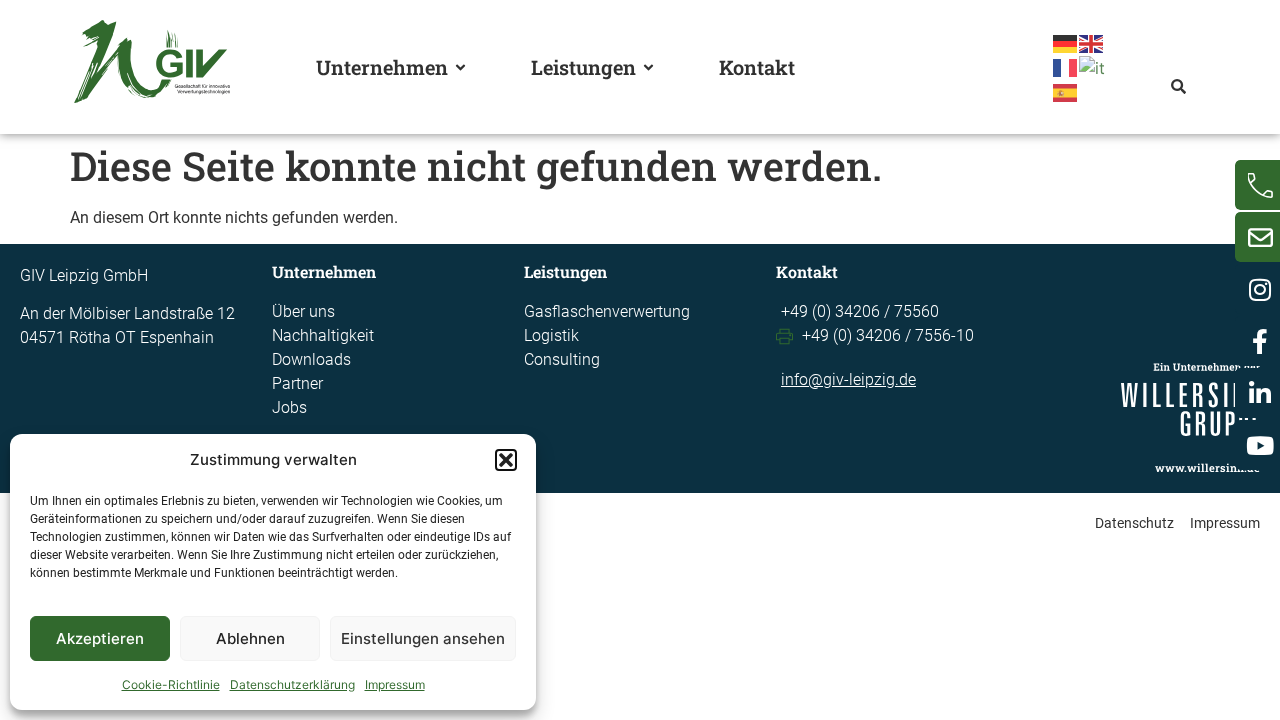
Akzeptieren (100, 638)
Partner (297, 383)
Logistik (551, 335)
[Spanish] (1066, 92)
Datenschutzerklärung (292, 684)
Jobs (289, 407)
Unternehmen (382, 67)
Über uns (303, 311)
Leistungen (583, 67)
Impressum (395, 684)
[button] (506, 460)
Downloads (311, 359)
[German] (1066, 42)
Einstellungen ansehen (423, 638)
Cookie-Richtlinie (171, 684)
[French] (1066, 66)
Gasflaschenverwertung (607, 311)
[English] (1092, 42)
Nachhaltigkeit (323, 335)
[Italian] (1093, 66)
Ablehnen (250, 638)
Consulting (562, 359)
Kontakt (757, 67)
